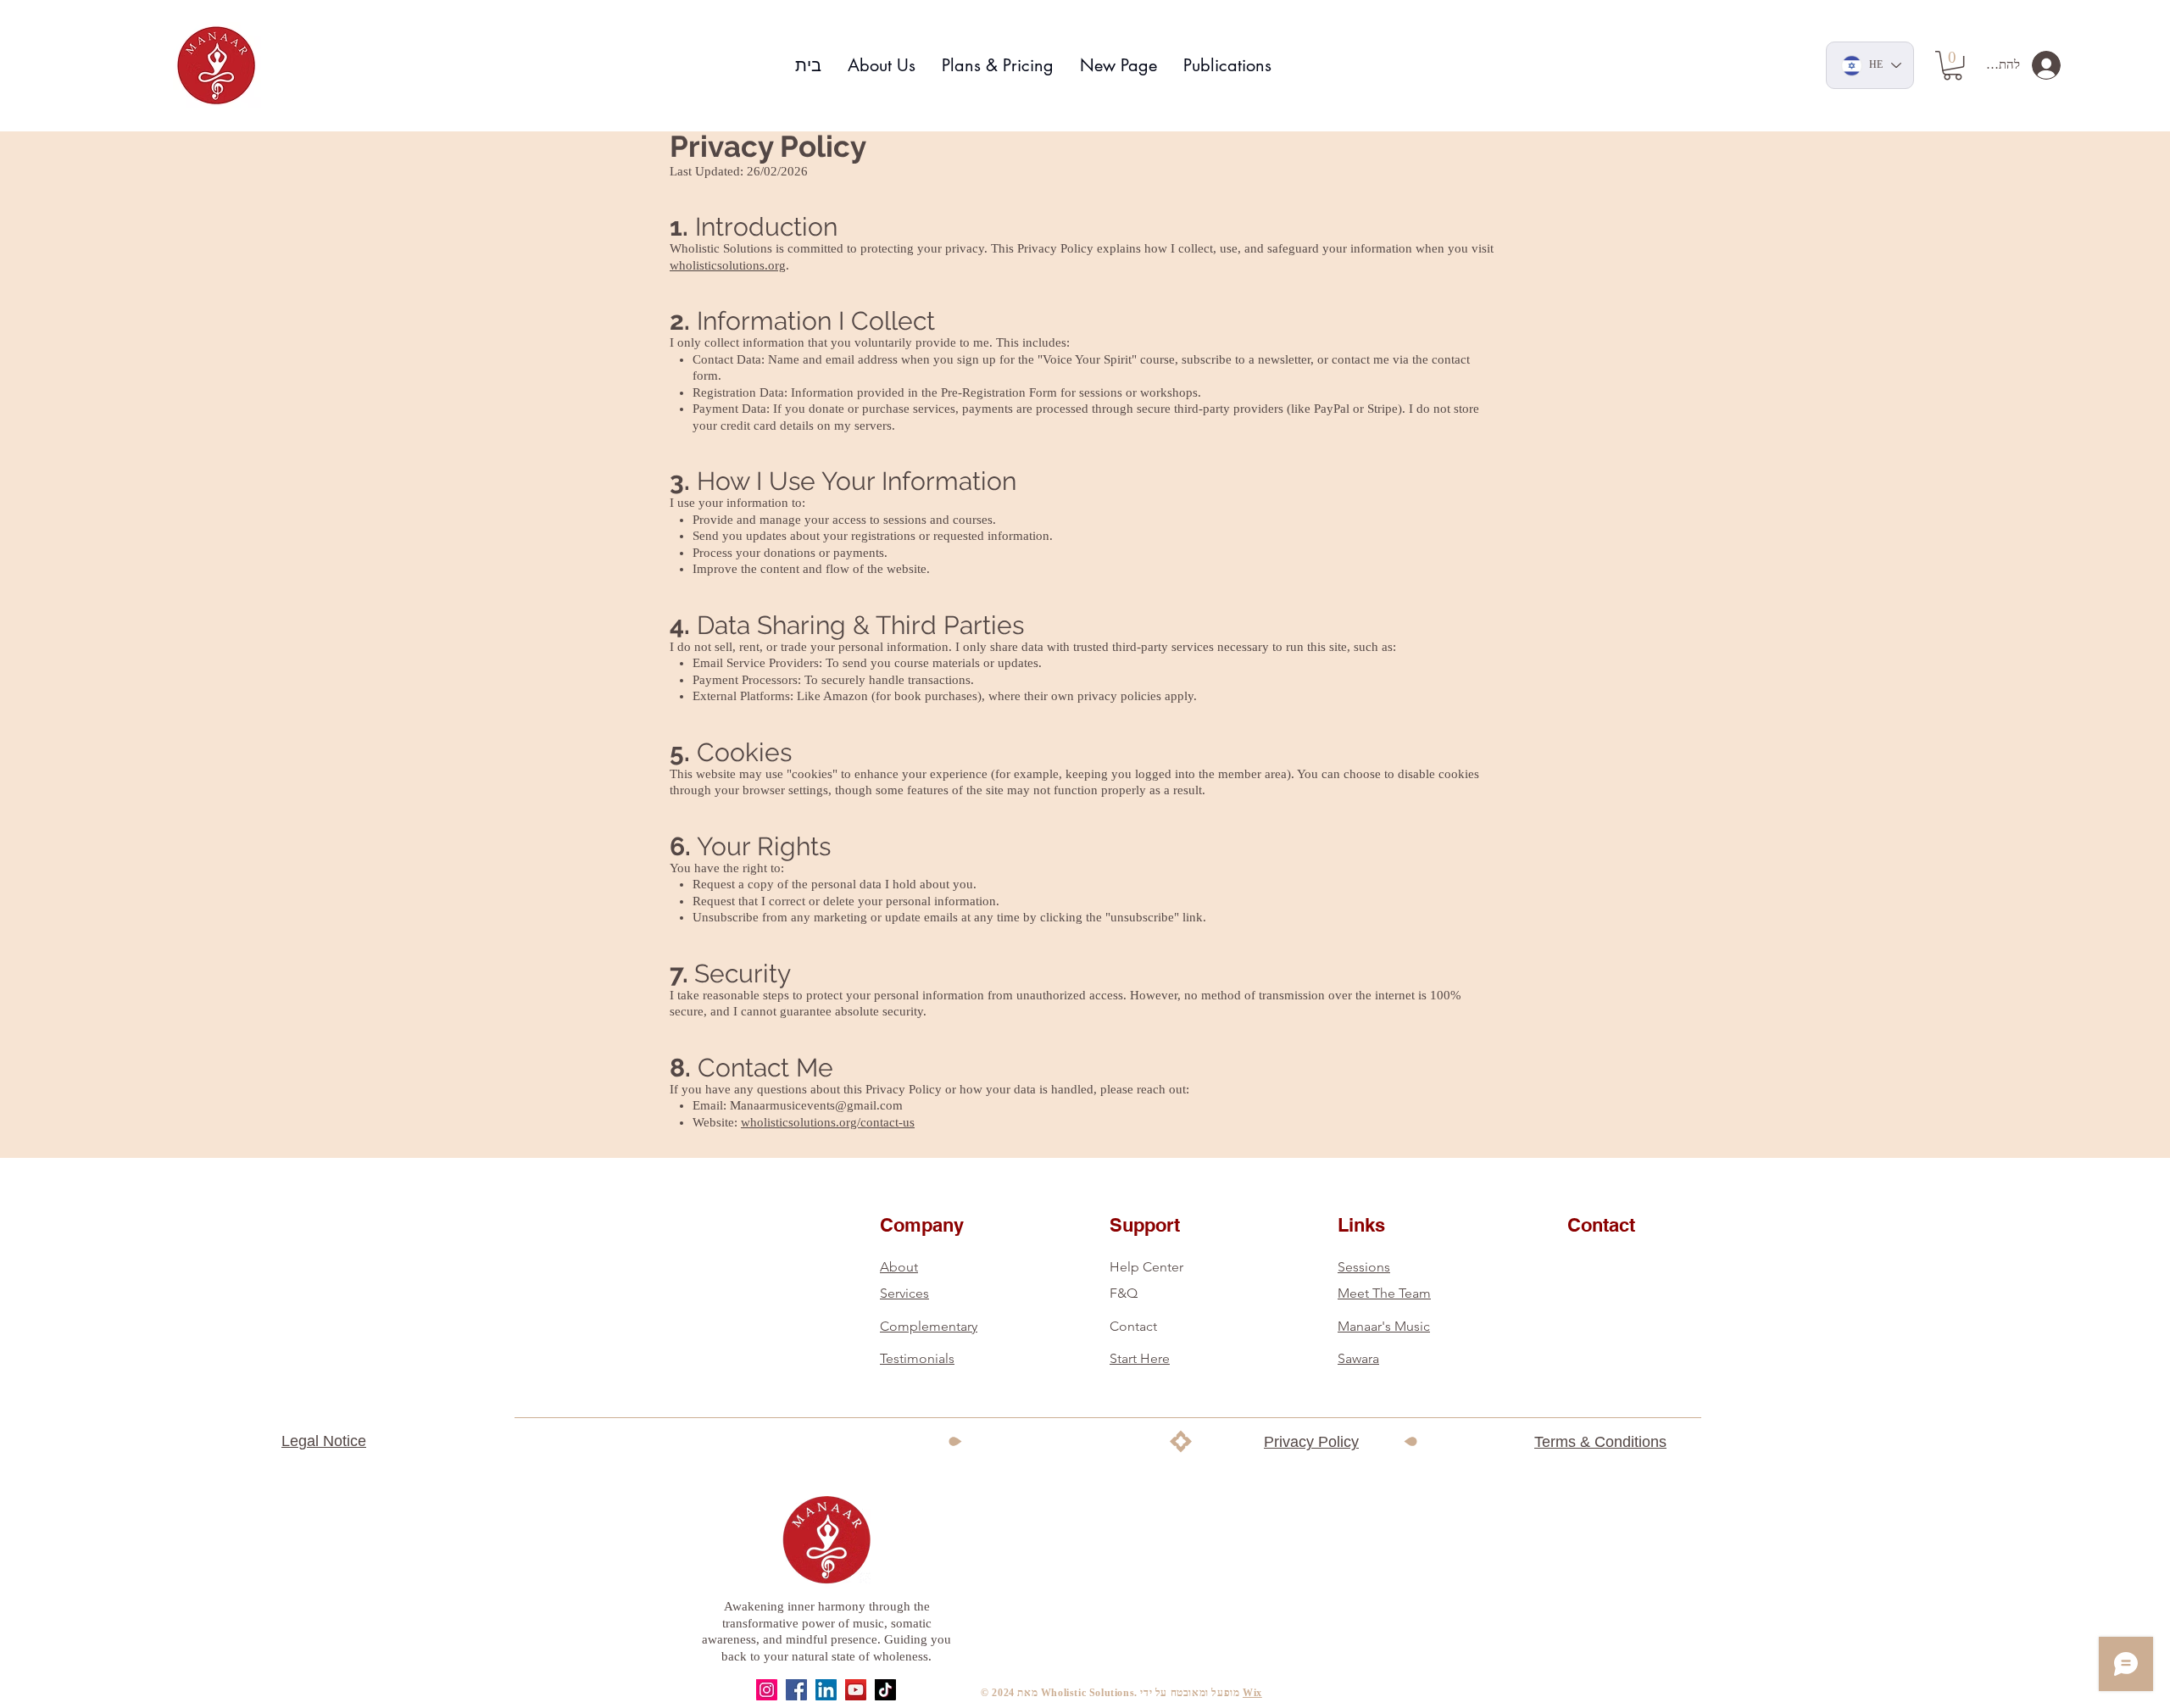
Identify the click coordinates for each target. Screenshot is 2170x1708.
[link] (1953, 65)
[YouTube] (856, 1690)
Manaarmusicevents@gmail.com (816, 1105)
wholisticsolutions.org (728, 265)
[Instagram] (767, 1690)
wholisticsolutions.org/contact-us (828, 1122)
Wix (1252, 1693)
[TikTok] (885, 1690)
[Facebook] (796, 1690)
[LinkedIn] (826, 1690)
